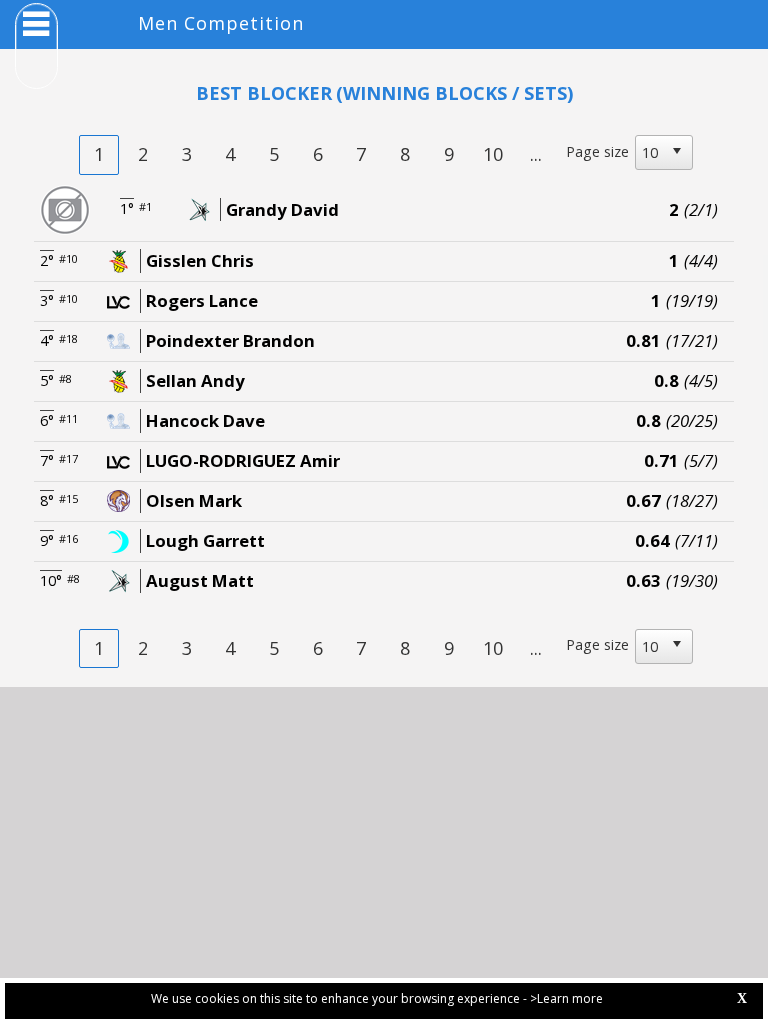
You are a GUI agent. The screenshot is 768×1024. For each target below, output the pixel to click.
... (536, 154)
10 (493, 154)
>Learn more (566, 998)
